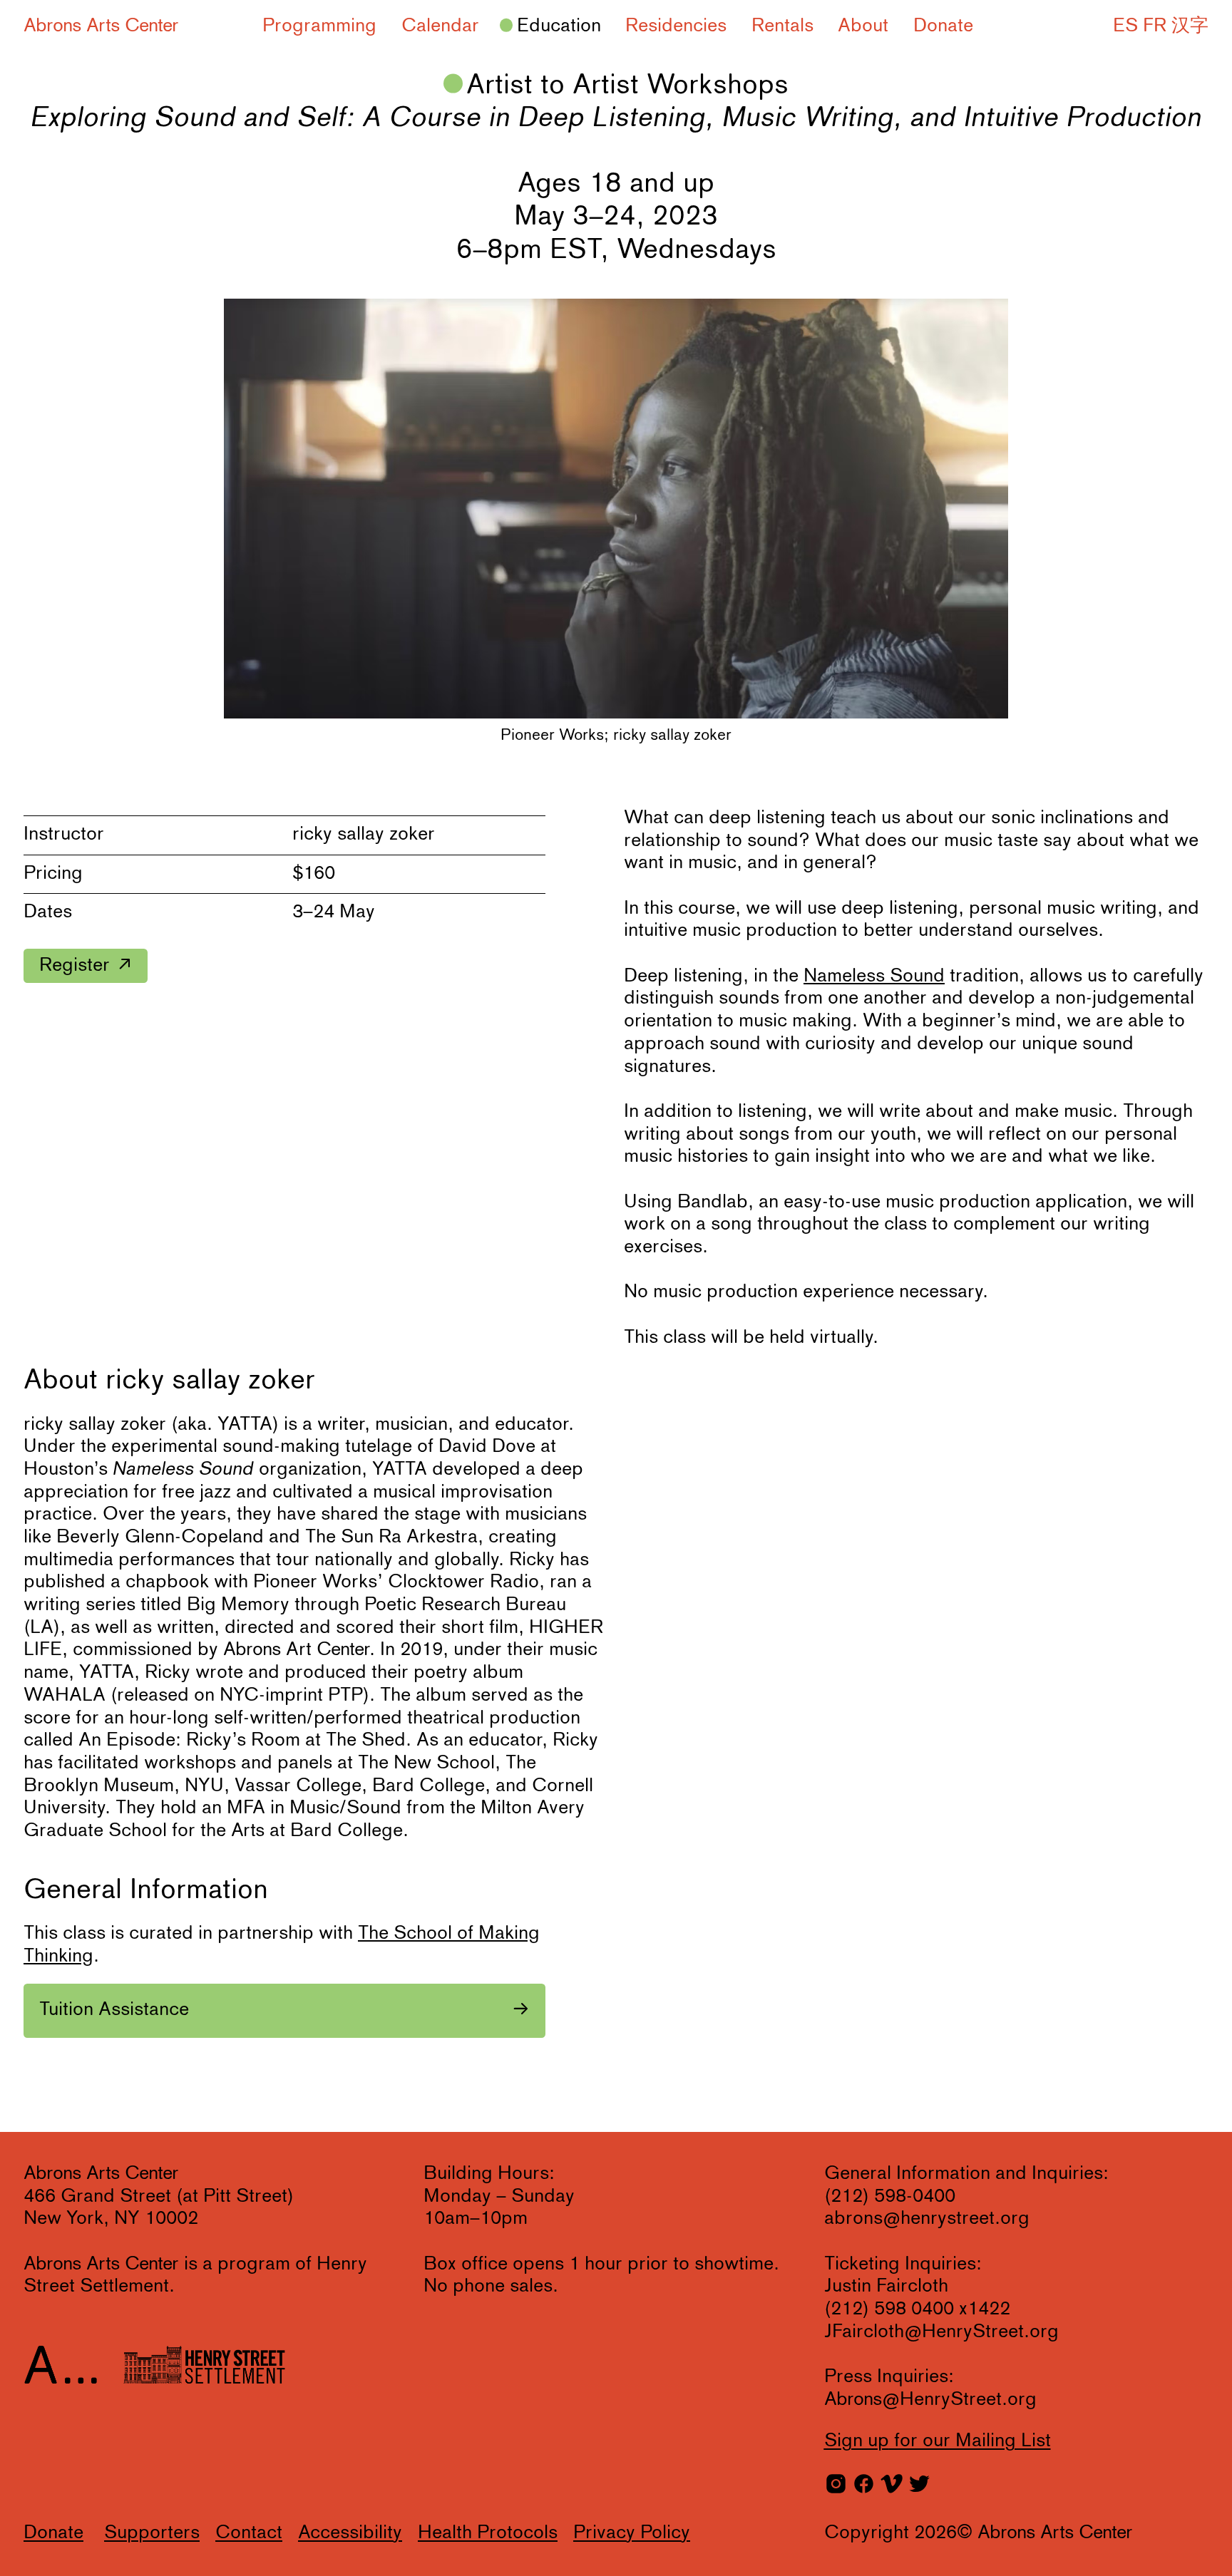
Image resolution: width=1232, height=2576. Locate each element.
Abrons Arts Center (101, 26)
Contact (249, 2533)
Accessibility (350, 2533)
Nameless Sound (874, 977)
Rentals (782, 26)
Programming (319, 26)
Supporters (152, 2533)
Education (559, 26)
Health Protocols (488, 2533)
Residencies (676, 26)
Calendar (440, 26)
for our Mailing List (938, 2441)
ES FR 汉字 (1161, 26)
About (863, 26)
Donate (943, 26)
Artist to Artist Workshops (627, 86)
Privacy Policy (632, 2533)
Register (75, 966)
